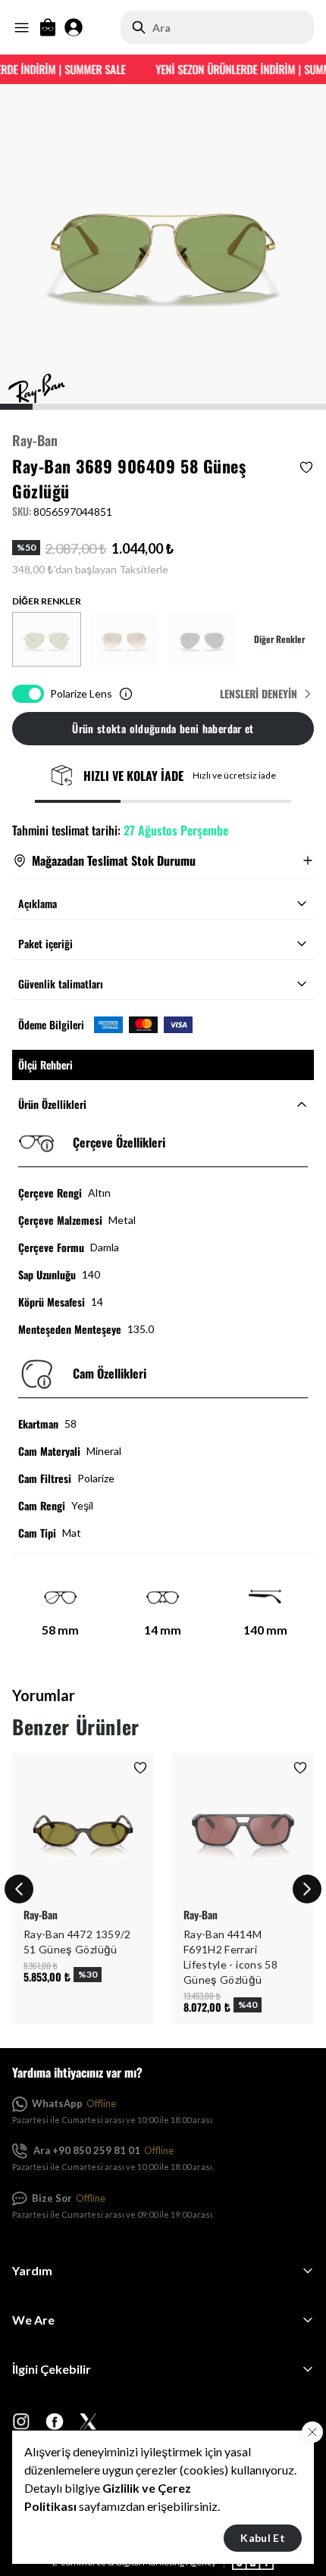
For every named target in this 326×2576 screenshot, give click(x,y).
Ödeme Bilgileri (51, 1025)
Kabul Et (263, 2538)
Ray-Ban (35, 440)
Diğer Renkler (279, 639)
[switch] (28, 694)
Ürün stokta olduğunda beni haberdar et (163, 728)
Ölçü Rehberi (45, 1065)
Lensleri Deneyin (259, 694)
